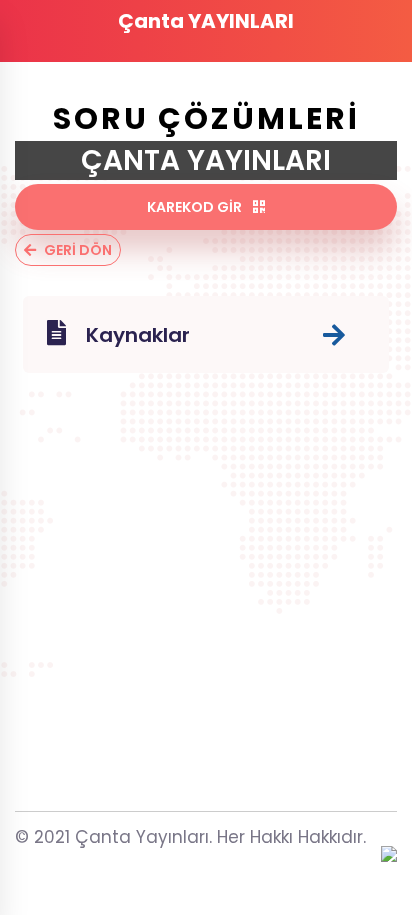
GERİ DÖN (78, 250)
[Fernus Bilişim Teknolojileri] (389, 855)
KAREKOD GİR (196, 207)
